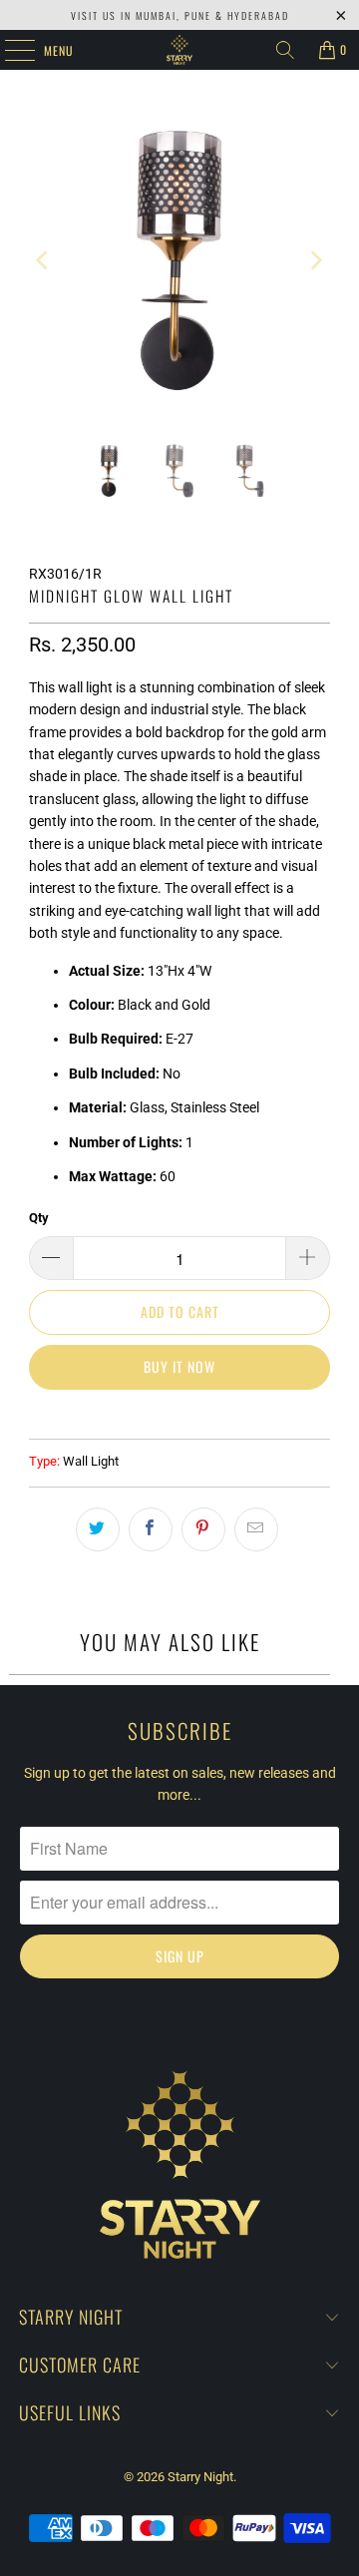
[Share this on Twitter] (98, 1529)
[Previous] (44, 260)
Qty (39, 1218)
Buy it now (179, 1366)
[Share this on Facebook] (151, 1529)
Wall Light (91, 1461)
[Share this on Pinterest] (203, 1529)
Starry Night (200, 2477)
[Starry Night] (179, 50)
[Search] (285, 50)
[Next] (315, 260)
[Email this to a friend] (256, 1529)
